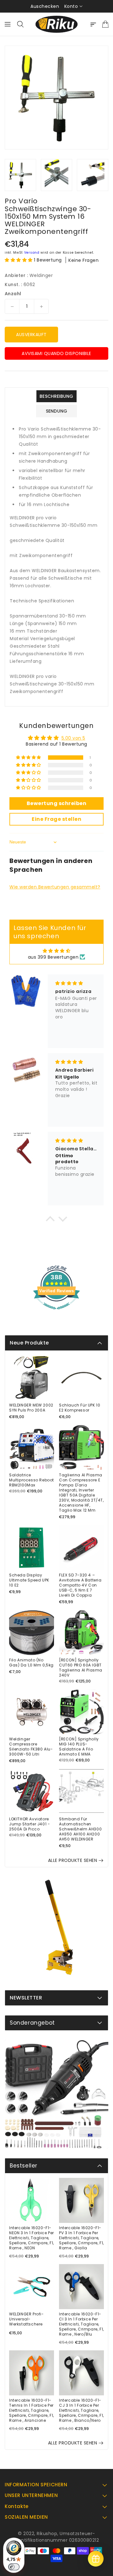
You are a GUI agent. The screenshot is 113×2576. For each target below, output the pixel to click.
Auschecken (45, 6)
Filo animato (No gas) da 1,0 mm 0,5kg (31, 1663)
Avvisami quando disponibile (56, 353)
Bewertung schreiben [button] (57, 803)
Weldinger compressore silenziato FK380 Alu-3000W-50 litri (31, 1747)
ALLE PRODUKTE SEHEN (73, 1860)
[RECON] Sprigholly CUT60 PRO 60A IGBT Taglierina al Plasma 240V (81, 1668)
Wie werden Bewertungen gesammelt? (55, 887)
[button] (19, 260)
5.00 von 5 (73, 738)
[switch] (14, 2567)
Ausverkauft (31, 335)
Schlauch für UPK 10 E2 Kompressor (80, 1408)
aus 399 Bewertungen (53, 957)
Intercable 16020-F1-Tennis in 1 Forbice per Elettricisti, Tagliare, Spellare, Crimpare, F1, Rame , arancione (32, 2410)
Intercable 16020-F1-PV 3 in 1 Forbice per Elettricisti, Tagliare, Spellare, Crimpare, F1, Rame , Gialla (81, 2238)
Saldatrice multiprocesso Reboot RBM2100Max (32, 1480)
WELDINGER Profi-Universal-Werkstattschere (27, 2319)
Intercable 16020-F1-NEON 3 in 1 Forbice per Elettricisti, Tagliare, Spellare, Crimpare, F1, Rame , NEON (32, 2238)
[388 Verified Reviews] (56, 1313)
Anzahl (13, 294)
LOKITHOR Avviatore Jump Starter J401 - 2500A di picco (30, 1824)
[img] (57, 951)
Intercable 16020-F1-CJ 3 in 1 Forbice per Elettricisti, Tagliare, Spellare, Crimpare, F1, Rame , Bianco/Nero (81, 2410)
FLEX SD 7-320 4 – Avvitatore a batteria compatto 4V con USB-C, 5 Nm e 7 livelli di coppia (80, 1585)
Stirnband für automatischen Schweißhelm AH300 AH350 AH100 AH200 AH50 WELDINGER (80, 1829)
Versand (32, 253)
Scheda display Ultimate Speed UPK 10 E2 (29, 1580)
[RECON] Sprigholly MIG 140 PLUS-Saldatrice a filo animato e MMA (79, 1747)
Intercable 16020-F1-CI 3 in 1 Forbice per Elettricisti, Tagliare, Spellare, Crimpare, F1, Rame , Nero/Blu (81, 2324)
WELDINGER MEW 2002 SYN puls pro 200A (31, 1408)
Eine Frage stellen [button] (56, 819)
